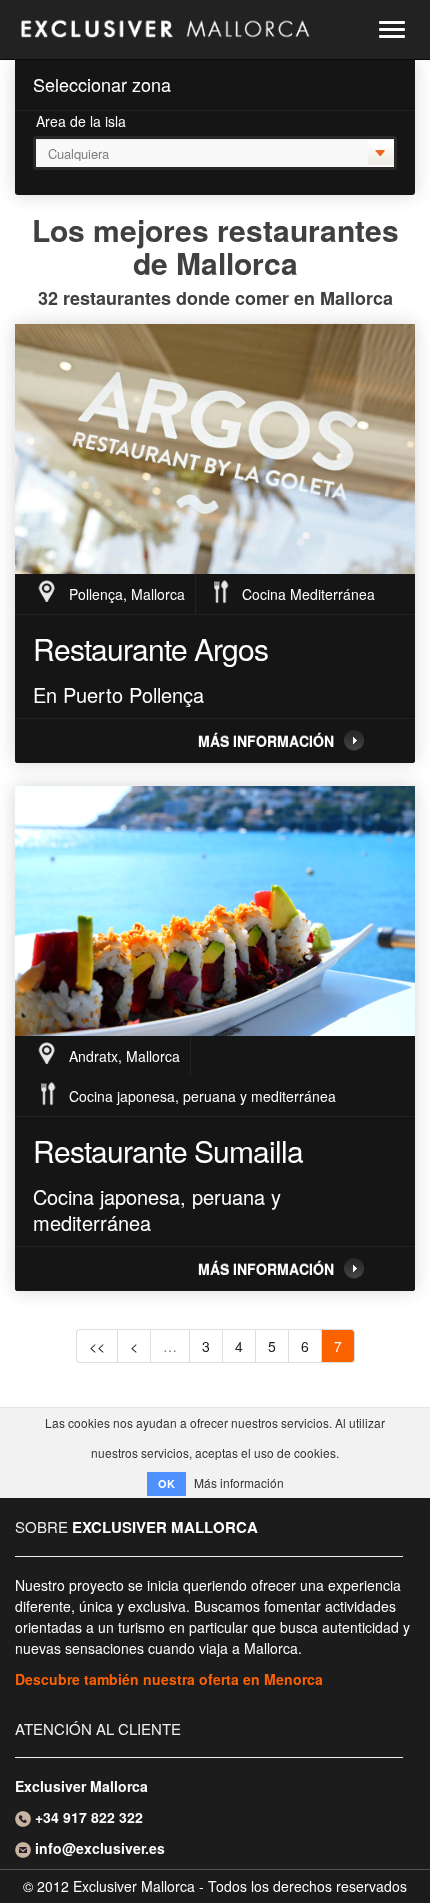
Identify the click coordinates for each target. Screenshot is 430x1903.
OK (166, 1483)
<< (97, 1346)
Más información (266, 741)
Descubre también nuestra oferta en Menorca (169, 1679)
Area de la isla (81, 121)
